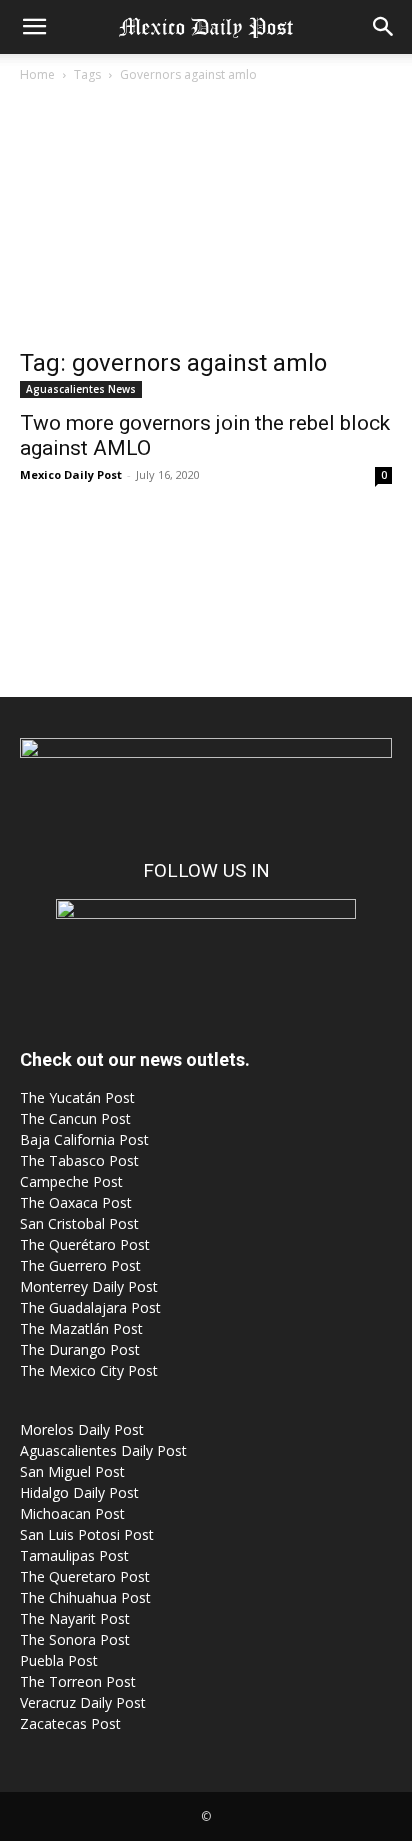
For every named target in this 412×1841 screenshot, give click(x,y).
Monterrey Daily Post (89, 1286)
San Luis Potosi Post (87, 1534)
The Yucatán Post (77, 1097)
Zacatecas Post (70, 1723)
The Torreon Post (78, 1681)
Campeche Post (71, 1181)
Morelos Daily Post (82, 1429)
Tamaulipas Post (74, 1555)
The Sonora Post (75, 1639)
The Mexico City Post (89, 1370)
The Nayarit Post (75, 1618)
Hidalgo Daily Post (79, 1492)
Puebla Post (59, 1660)
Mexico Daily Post (71, 474)
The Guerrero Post (80, 1265)
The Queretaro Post (85, 1576)
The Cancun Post (75, 1118)
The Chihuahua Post (85, 1597)
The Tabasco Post (79, 1160)
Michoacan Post (72, 1513)
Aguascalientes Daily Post (103, 1450)
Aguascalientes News (81, 389)
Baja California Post (84, 1139)
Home (37, 74)
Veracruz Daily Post (83, 1702)
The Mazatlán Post (81, 1328)
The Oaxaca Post (76, 1202)
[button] (34, 27)
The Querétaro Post (85, 1244)
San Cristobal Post (79, 1223)
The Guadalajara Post (90, 1307)
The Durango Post (80, 1349)
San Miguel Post (72, 1471)
